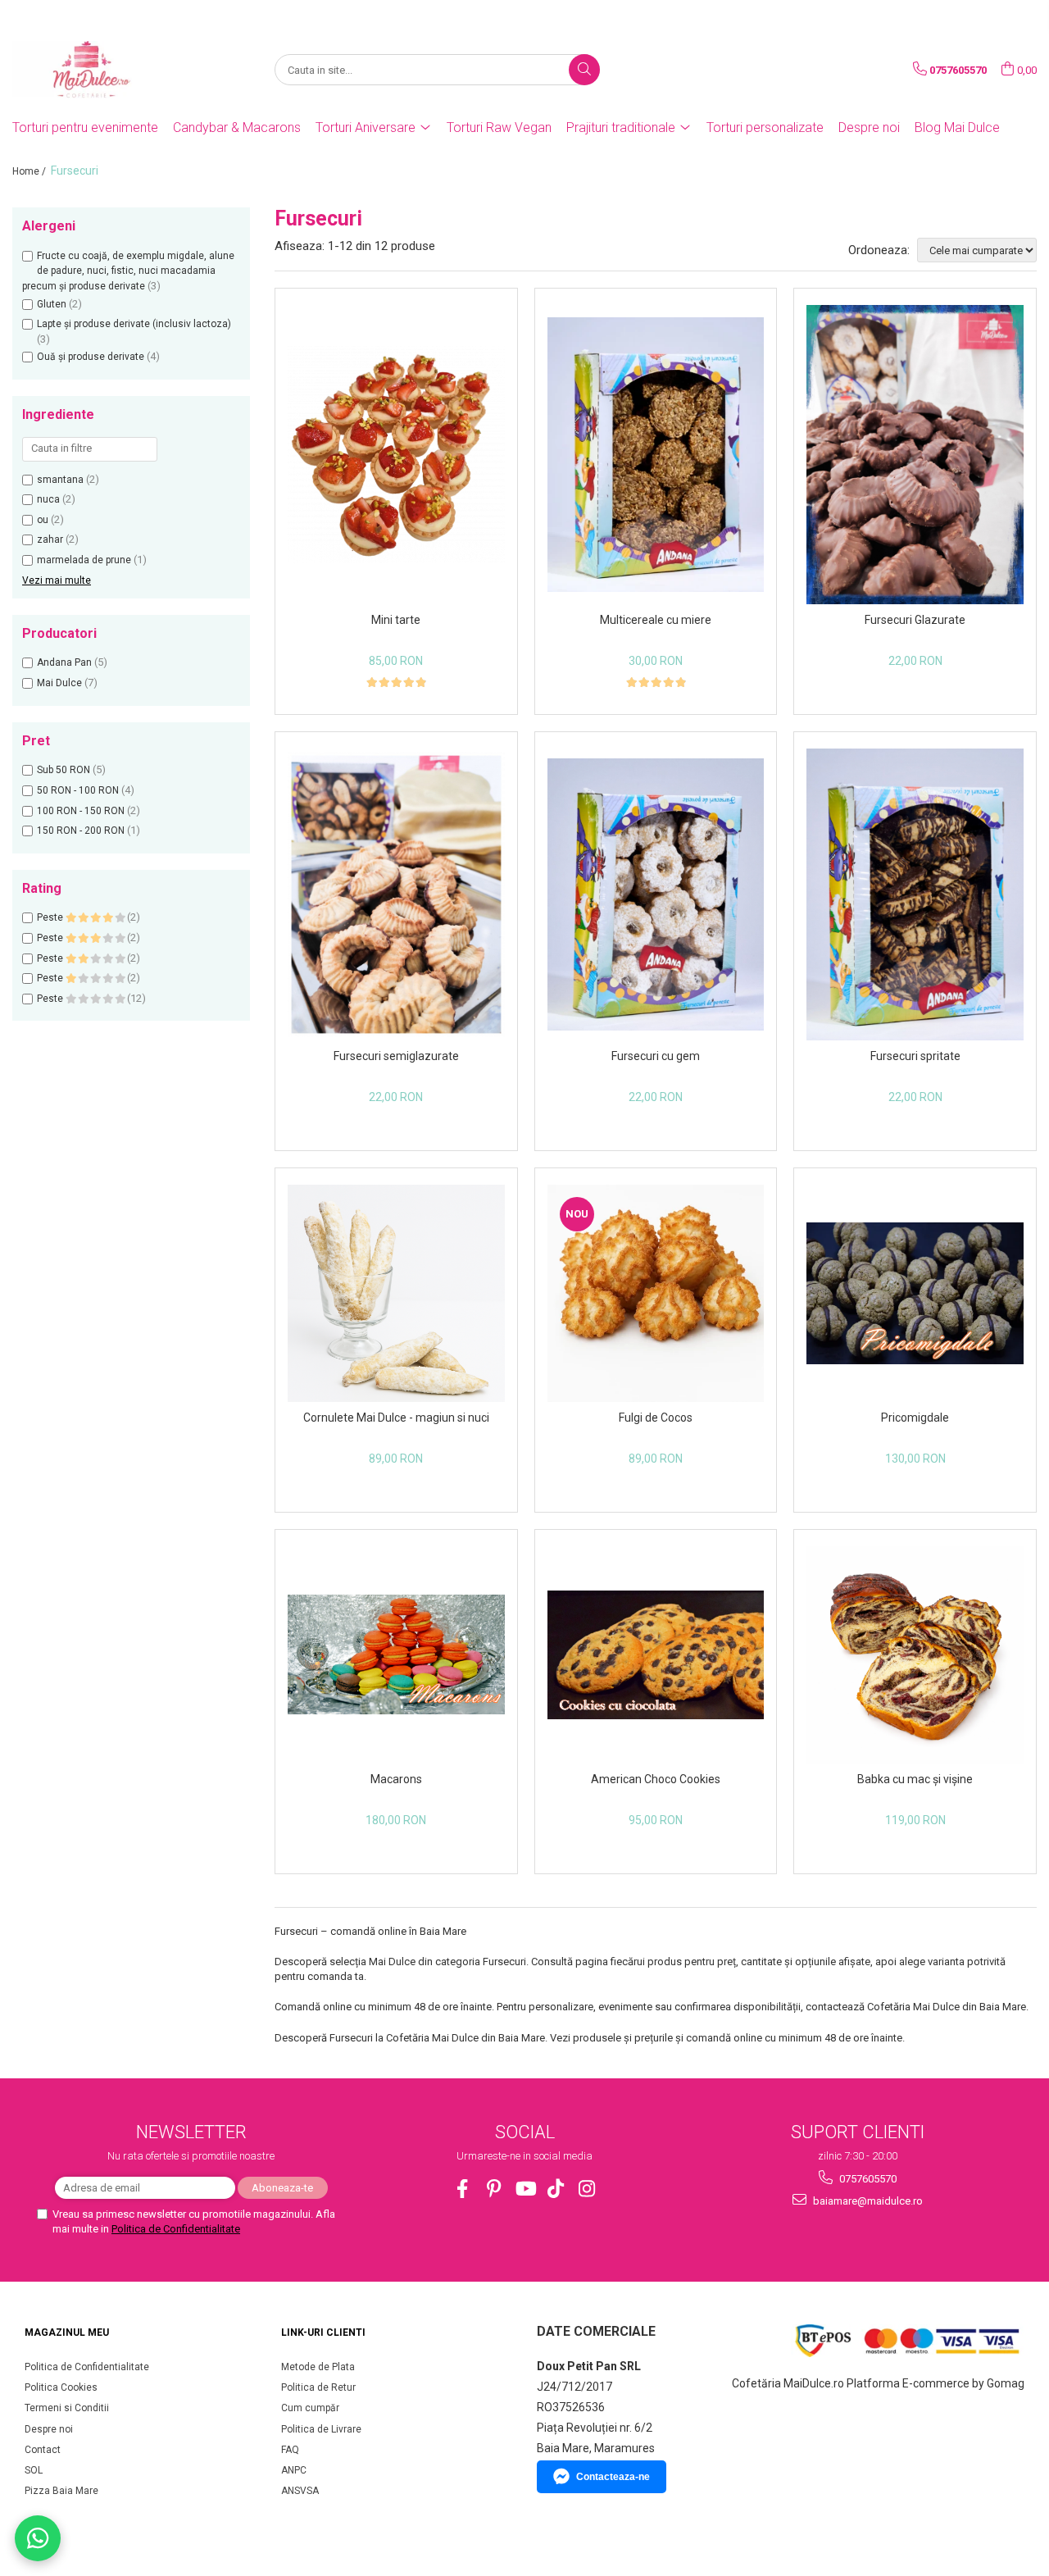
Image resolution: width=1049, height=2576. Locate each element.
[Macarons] (396, 1654)
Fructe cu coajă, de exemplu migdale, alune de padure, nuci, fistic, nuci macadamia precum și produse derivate (128, 271)
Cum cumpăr (310, 2408)
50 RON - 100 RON (78, 790)
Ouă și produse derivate (91, 357)
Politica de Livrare (321, 2429)
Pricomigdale (915, 1418)
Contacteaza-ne (613, 2477)
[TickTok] (556, 2189)
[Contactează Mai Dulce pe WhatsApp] (38, 2538)
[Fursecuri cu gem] (656, 894)
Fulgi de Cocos (656, 1418)
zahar (50, 539)
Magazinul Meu (67, 2333)
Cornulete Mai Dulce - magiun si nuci (396, 1418)
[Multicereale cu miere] (656, 455)
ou (43, 520)
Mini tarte (396, 620)
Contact (43, 2450)
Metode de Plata (318, 2367)
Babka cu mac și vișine (915, 1779)
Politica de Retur (318, 2387)
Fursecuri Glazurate (915, 620)
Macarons (396, 1779)
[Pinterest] (494, 2189)
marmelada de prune (84, 560)
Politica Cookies (61, 2387)
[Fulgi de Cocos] (656, 1293)
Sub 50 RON (64, 770)
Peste (51, 917)
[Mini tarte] (396, 455)
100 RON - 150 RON (81, 811)
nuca (48, 499)
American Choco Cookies (656, 1779)
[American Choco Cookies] (656, 1655)
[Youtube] (525, 2189)
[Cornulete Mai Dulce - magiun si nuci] (396, 1293)
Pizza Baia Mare (61, 2491)
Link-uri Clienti (323, 2333)
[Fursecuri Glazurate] (915, 454)
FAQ (290, 2450)
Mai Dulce (59, 683)
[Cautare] (584, 70)
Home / (30, 171)
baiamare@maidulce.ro (867, 2201)
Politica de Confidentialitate (176, 2229)
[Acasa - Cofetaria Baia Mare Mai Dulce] (94, 70)
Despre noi (869, 127)
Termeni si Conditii (67, 2408)
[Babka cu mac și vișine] (915, 1655)
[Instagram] (587, 2189)
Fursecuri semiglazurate (396, 1056)
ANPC (294, 2470)
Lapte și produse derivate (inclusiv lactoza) (134, 324)
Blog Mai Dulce (957, 127)
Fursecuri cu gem (656, 1056)
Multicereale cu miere (656, 620)
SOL (34, 2470)
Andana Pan (64, 662)
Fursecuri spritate (915, 1056)
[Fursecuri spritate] (915, 895)
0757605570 (867, 2179)
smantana (60, 480)
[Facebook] (463, 2189)
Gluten (52, 304)
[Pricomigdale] (915, 1293)
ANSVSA (300, 2491)
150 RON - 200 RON (81, 831)
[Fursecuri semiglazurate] (396, 894)
